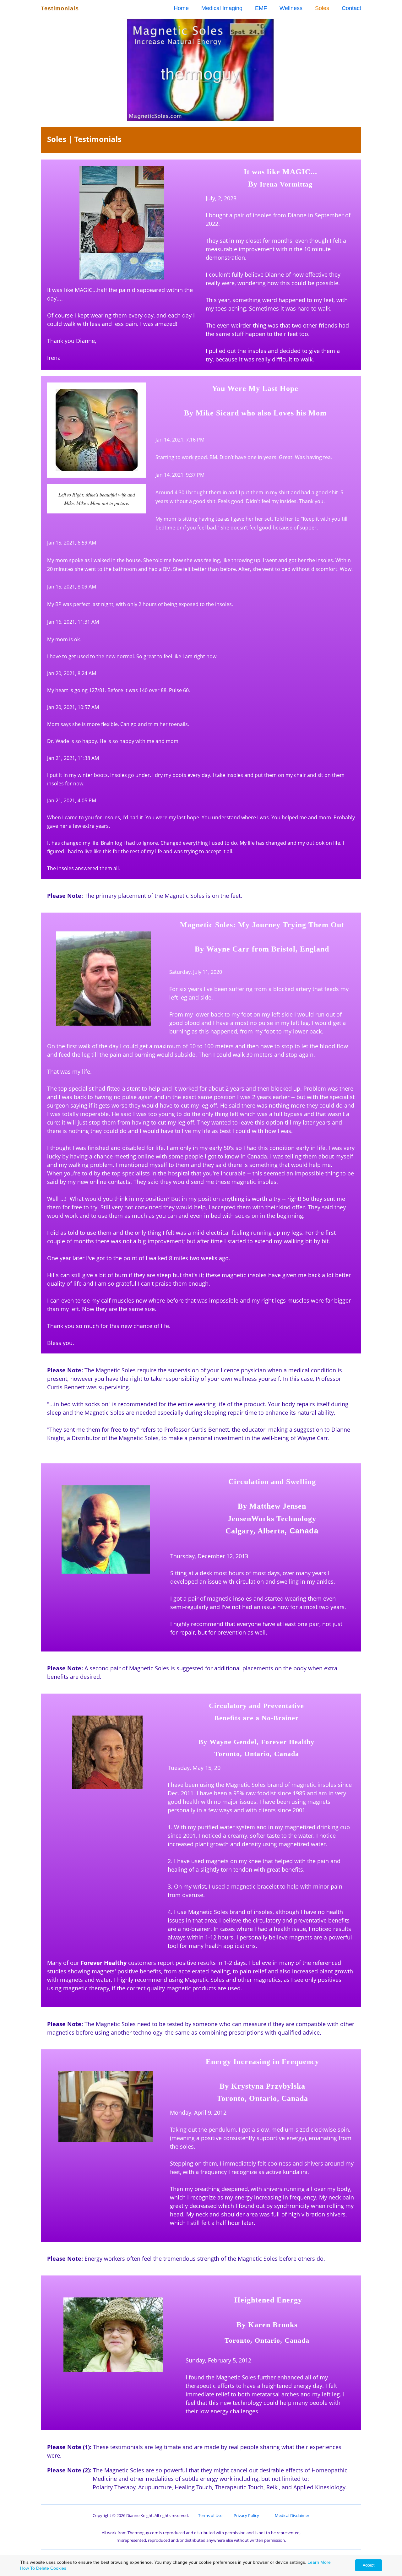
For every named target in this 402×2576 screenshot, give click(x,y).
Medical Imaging (222, 8)
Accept (369, 2565)
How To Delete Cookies (43, 2568)
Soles (322, 8)
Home (181, 8)
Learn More (319, 2562)
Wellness (291, 8)
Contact (351, 8)
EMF (261, 8)
